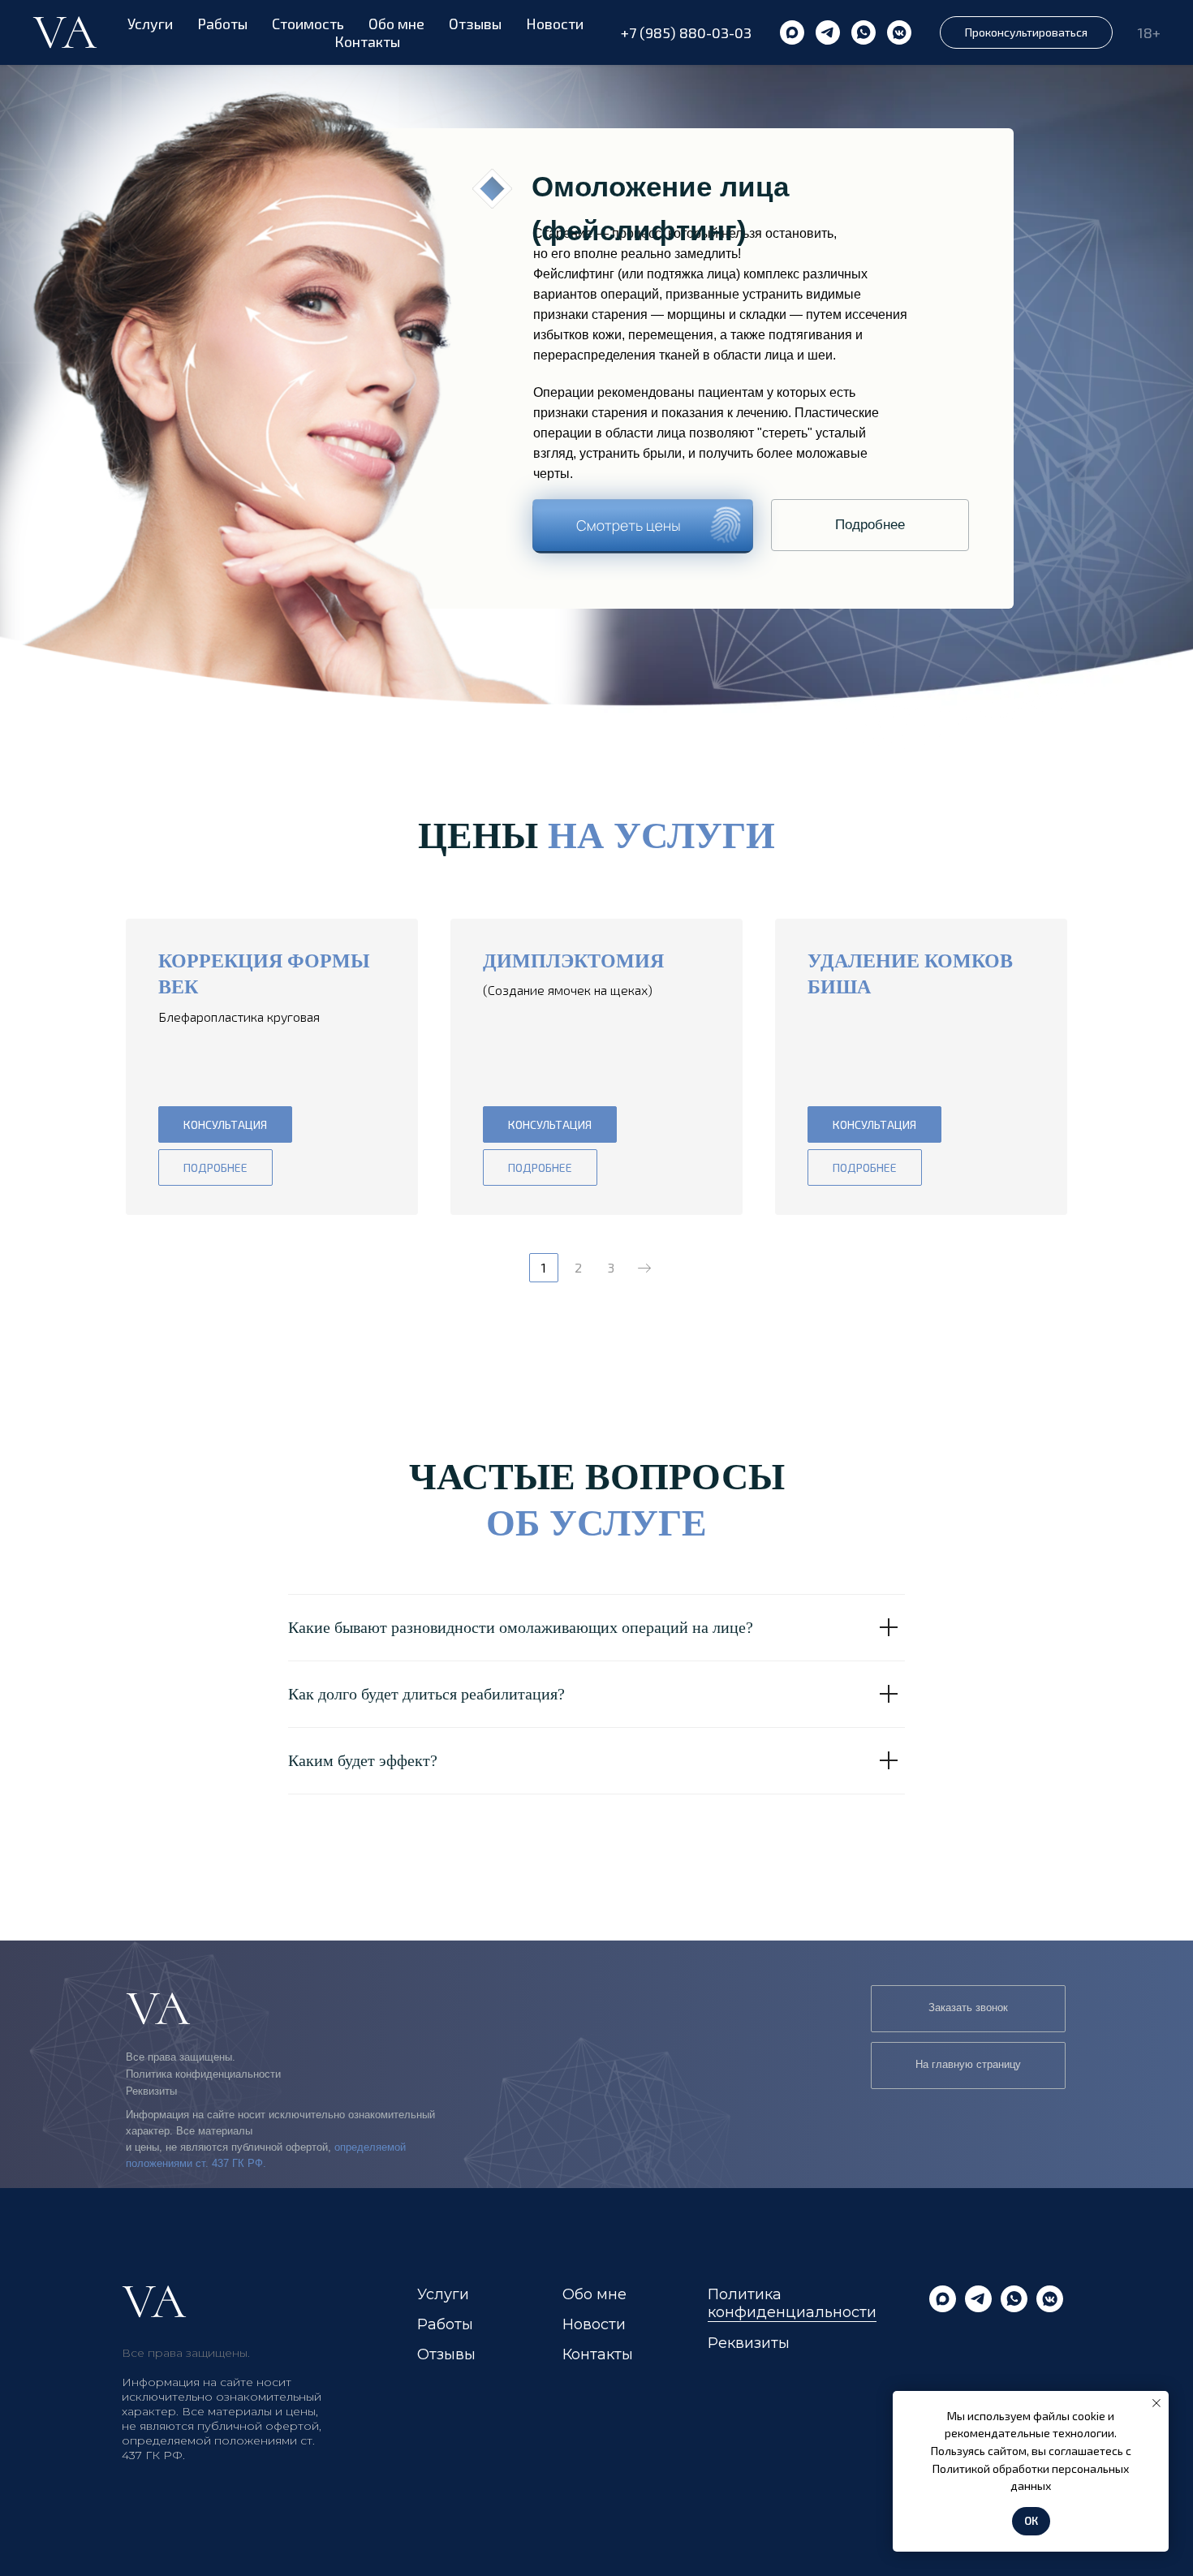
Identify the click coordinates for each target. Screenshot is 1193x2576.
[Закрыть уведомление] (1156, 2403)
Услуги (150, 24)
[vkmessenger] (899, 32)
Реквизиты (151, 2091)
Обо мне (396, 24)
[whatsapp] (864, 32)
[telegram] (828, 32)
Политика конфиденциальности (203, 2074)
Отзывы (475, 24)
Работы (222, 24)
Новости (555, 24)
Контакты (367, 41)
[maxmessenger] (792, 32)
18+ (1149, 32)
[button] (1026, 32)
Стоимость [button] (308, 24)
